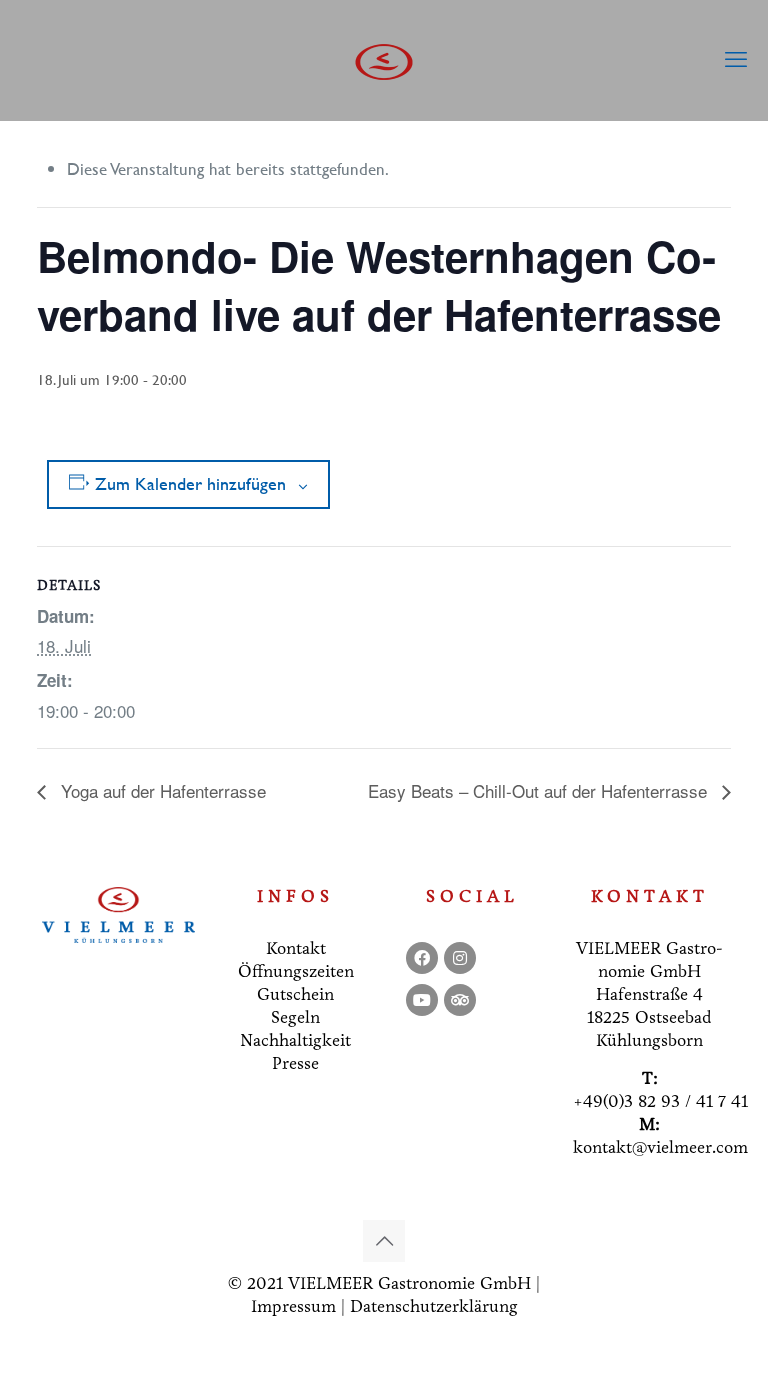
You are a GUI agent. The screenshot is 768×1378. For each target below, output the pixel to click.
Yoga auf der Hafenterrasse (161, 790)
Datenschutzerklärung (434, 1306)
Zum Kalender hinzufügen (190, 484)
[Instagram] (460, 958)
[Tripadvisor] (460, 1000)
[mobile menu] (736, 60)
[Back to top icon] (384, 1241)
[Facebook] (422, 958)
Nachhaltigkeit (295, 1040)
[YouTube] (422, 1000)
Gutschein (295, 994)
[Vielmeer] (384, 60)
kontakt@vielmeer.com (660, 1147)
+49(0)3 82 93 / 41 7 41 (660, 1101)
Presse (295, 1063)
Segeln (295, 1017)
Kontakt (296, 948)
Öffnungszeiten (296, 971)
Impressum (293, 1306)
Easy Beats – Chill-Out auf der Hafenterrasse (540, 790)
